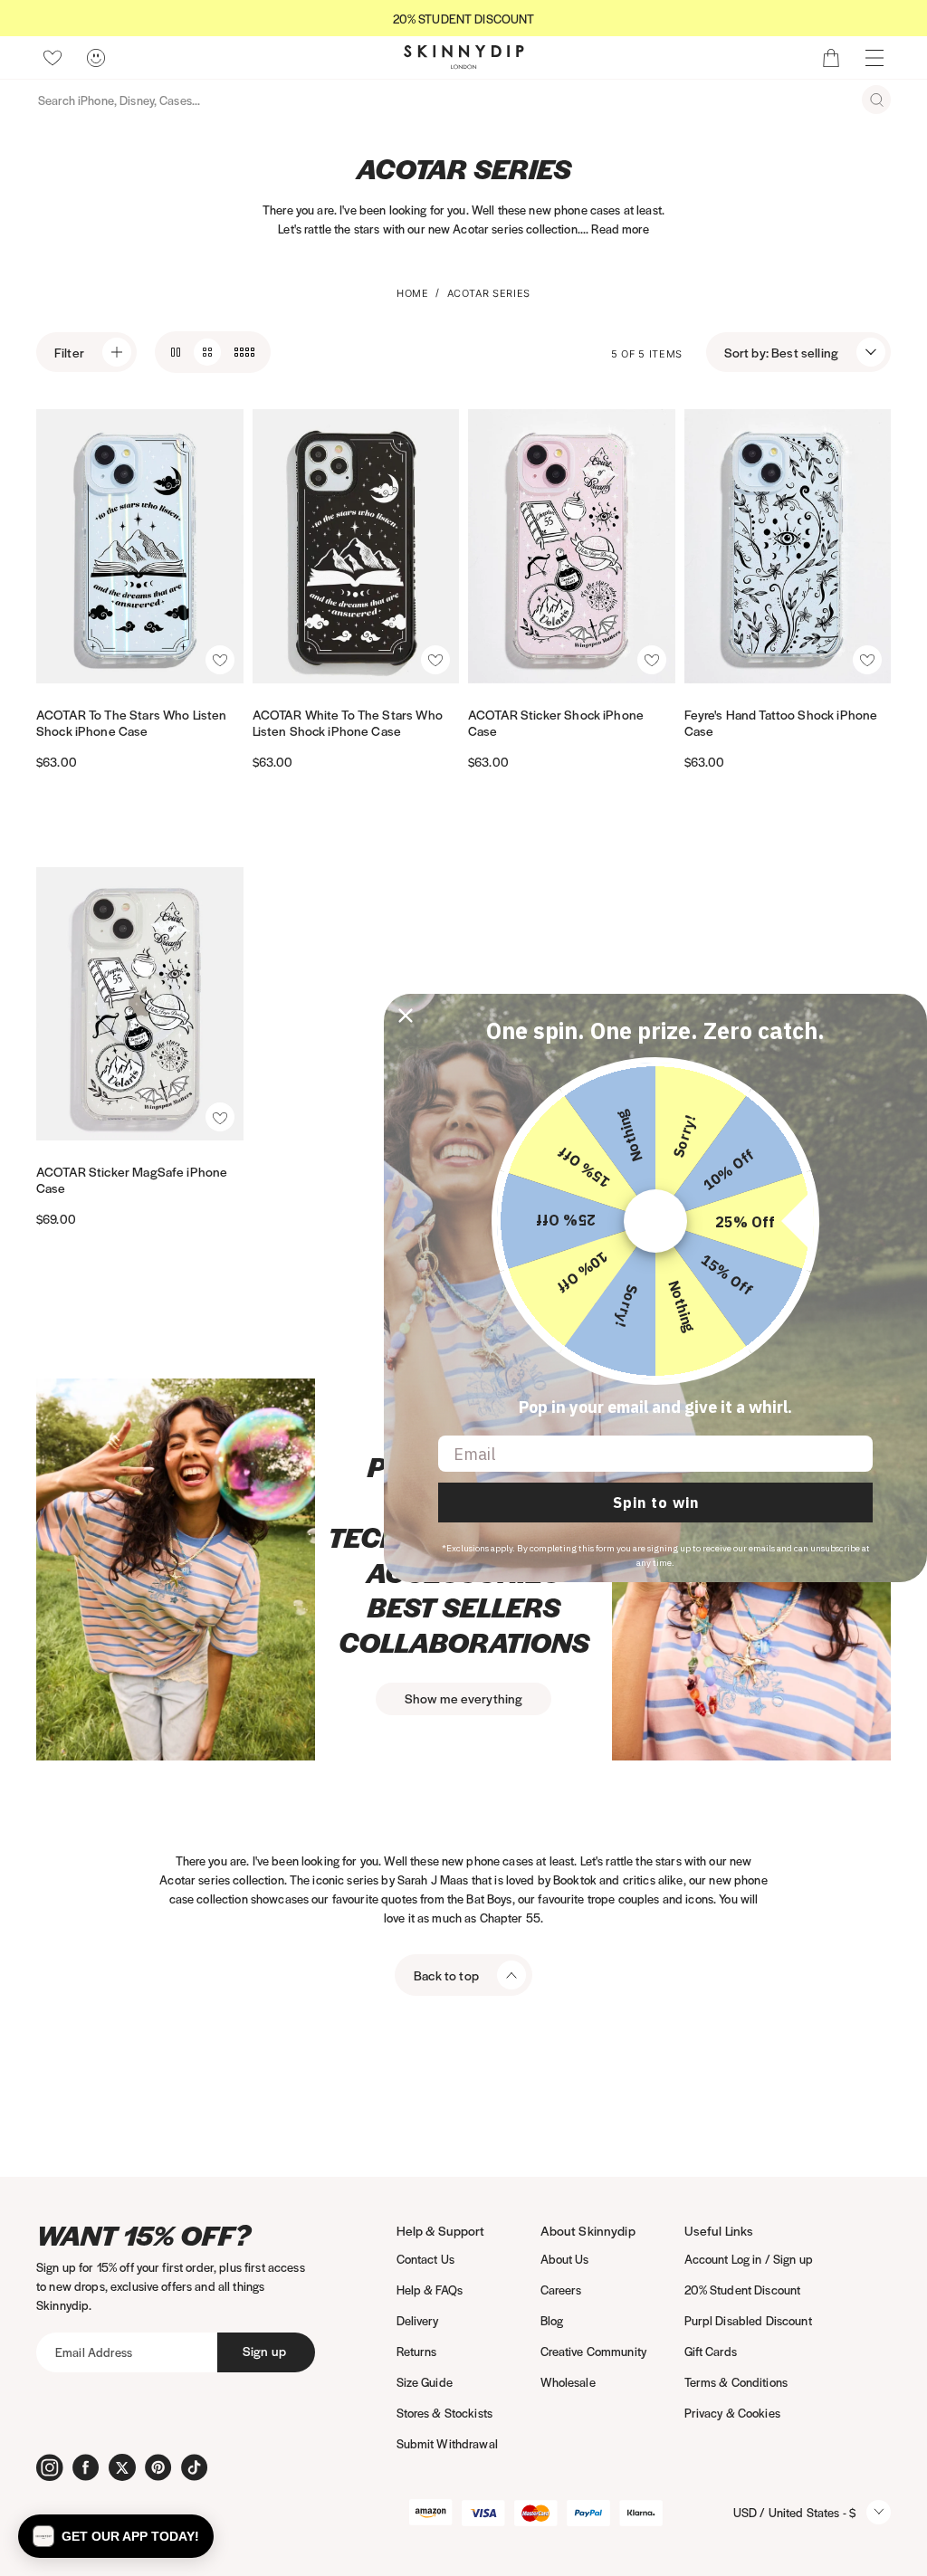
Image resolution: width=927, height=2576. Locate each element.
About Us (565, 2259)
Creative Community (594, 2351)
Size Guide (425, 2382)
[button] (220, 660)
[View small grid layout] (244, 352)
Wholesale (568, 2382)
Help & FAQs (430, 2290)
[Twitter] (122, 2467)
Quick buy (88, 658)
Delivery (418, 2320)
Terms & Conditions (736, 2382)
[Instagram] (50, 2467)
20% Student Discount (743, 2290)
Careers (561, 2290)
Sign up (264, 2351)
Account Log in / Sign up (749, 2259)
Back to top (446, 1975)
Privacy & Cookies (732, 2413)
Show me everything (464, 1698)
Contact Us (425, 2259)
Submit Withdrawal (447, 2443)
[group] (463, 19)
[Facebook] (86, 2467)
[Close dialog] (406, 1016)
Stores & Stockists (445, 2413)
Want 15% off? (143, 2235)
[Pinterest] (158, 2467)
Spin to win (656, 1503)
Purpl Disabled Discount (748, 2320)
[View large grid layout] (176, 352)
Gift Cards (711, 2351)
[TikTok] (195, 2467)
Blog (552, 2320)
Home (413, 293)
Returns (417, 2351)
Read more (620, 229)
